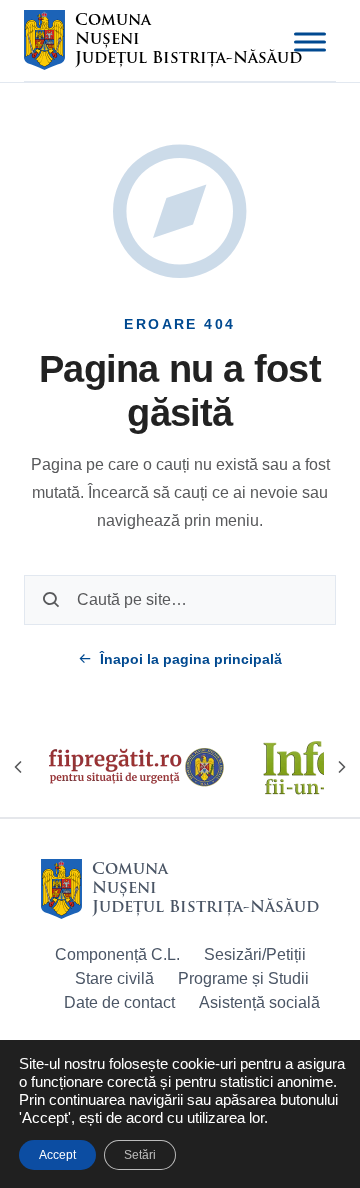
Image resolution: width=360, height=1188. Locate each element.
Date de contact (119, 1002)
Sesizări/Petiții (255, 954)
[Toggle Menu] (310, 42)
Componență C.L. (117, 954)
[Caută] (51, 600)
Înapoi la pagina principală (191, 659)
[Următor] (342, 767)
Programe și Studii (243, 978)
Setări (140, 1155)
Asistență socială (259, 1002)
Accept (57, 1155)
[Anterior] (18, 767)
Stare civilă (114, 978)
